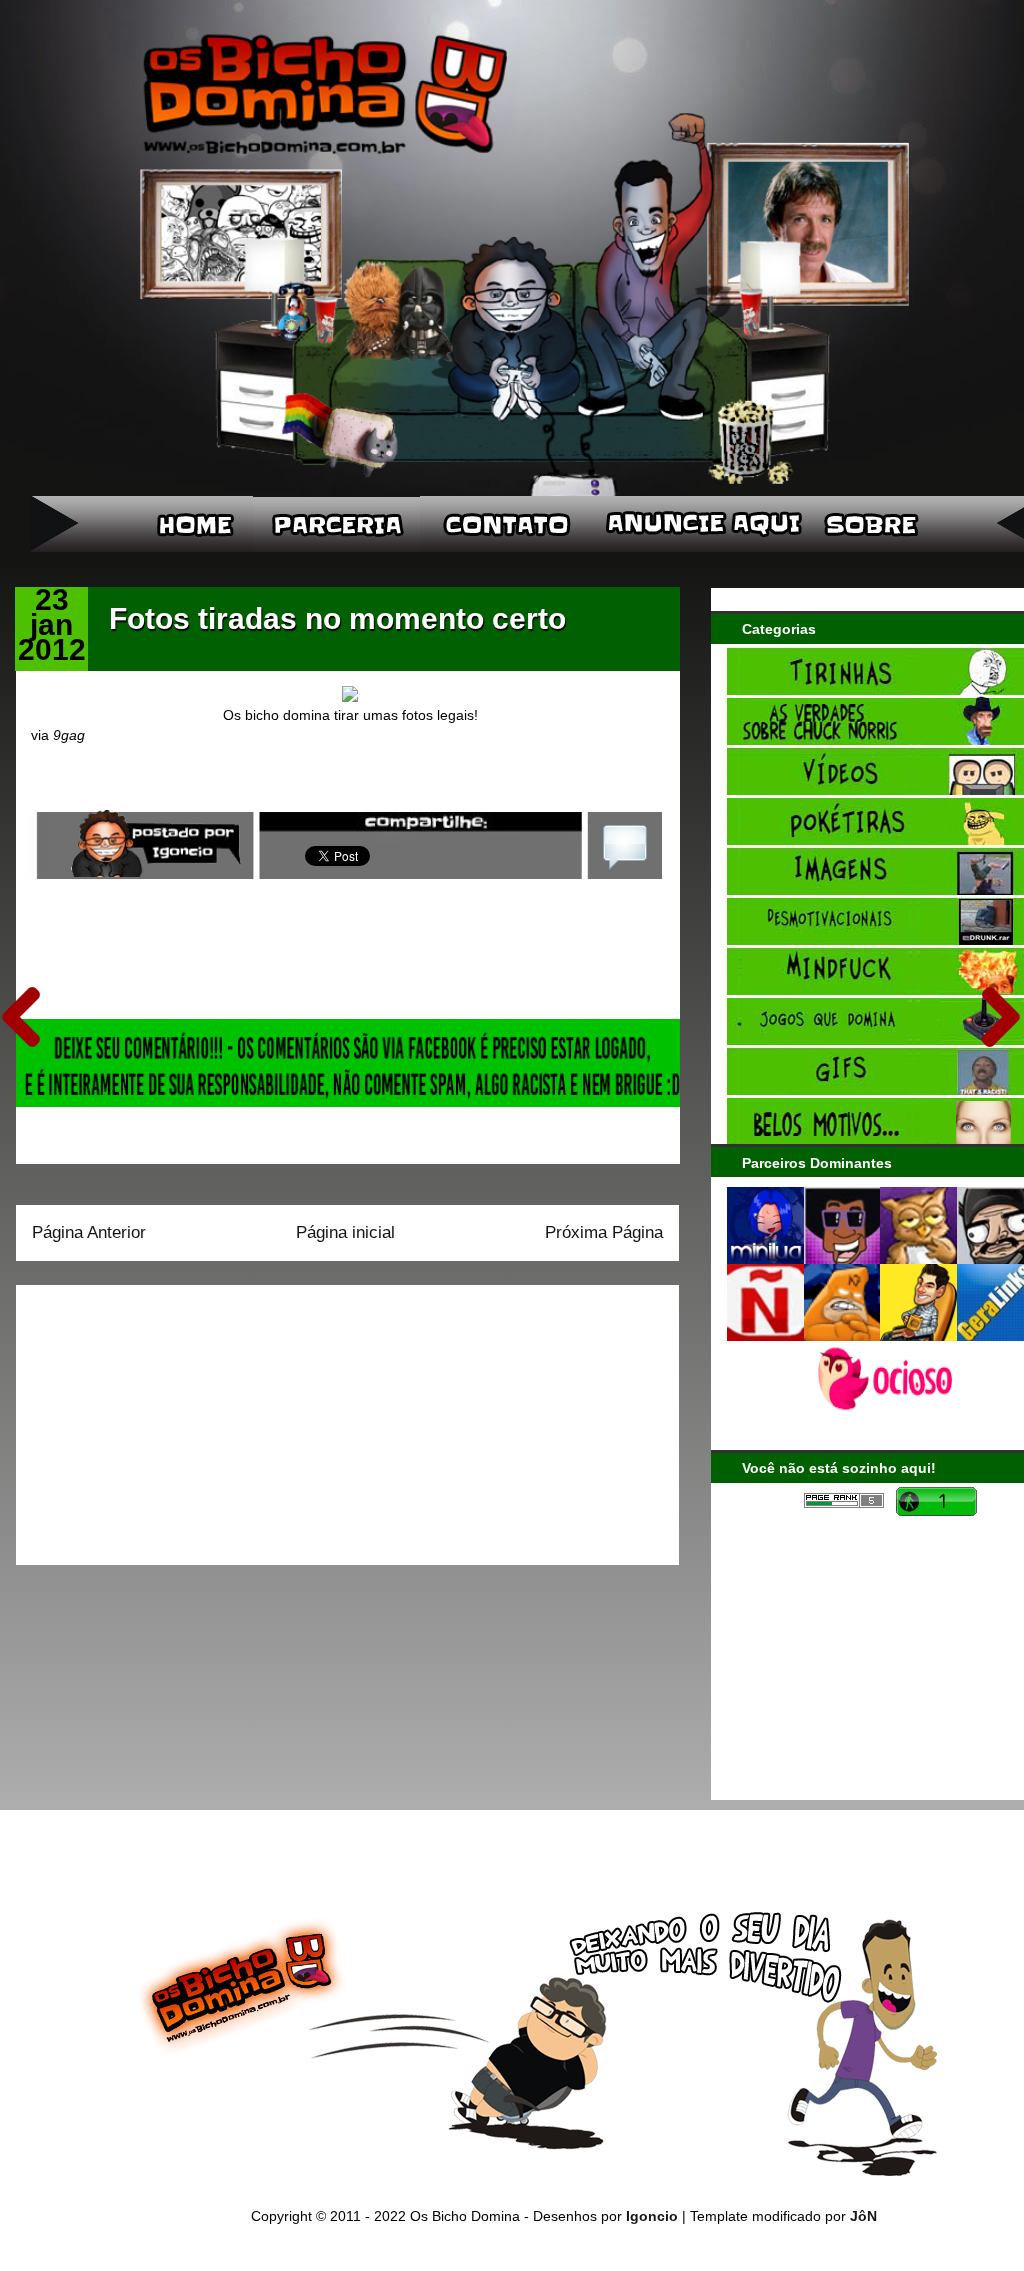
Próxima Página (604, 1232)
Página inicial (345, 1232)
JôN (863, 2216)
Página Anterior (89, 1232)
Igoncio (652, 2216)
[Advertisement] (157, 1418)
